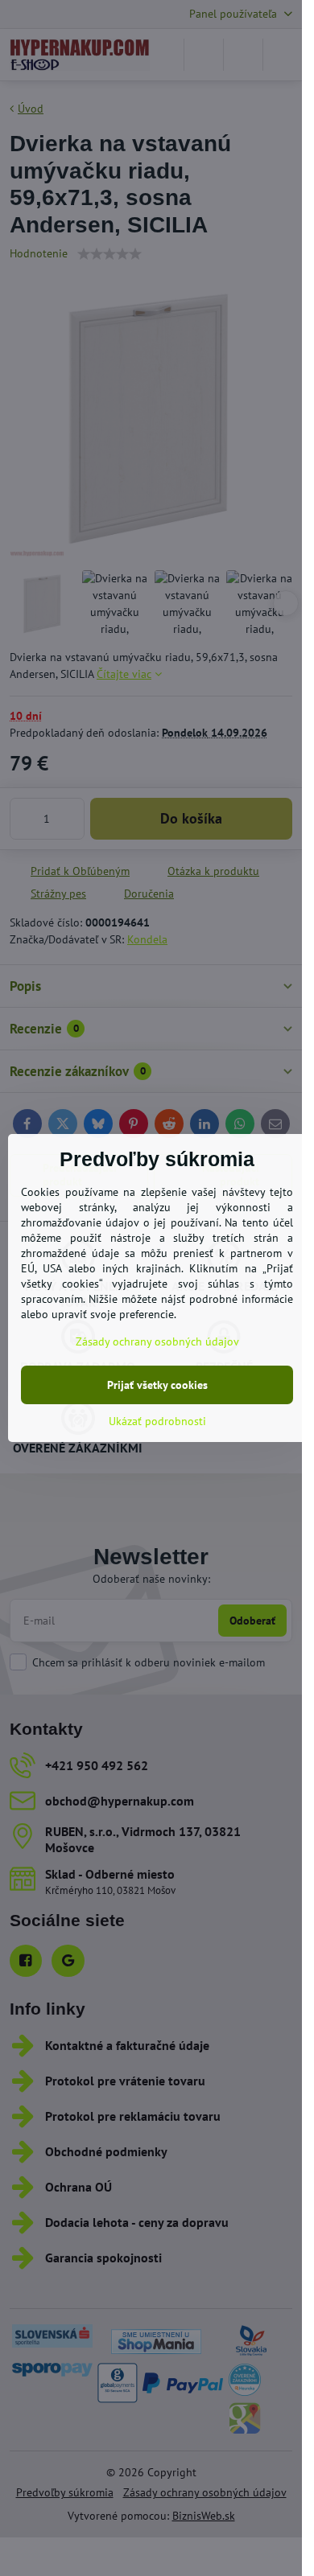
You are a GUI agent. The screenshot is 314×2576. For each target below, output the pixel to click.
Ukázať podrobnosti (157, 1421)
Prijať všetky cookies (157, 1385)
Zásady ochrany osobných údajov (157, 1341)
